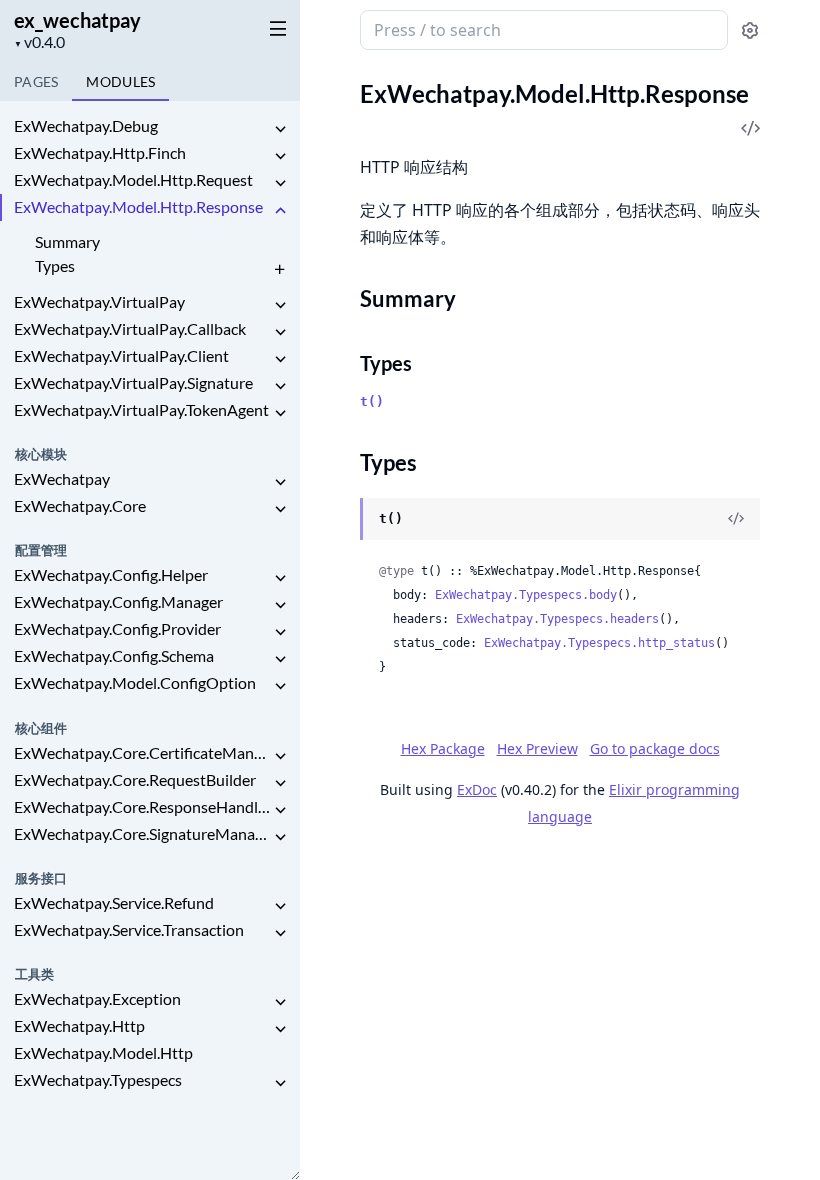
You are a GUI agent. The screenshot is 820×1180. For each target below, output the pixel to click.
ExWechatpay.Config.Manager (118, 601)
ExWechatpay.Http (79, 1025)
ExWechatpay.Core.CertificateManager (142, 752)
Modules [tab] (120, 81)
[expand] (280, 129)
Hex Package (443, 748)
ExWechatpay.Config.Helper (111, 574)
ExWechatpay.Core (80, 505)
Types (55, 265)
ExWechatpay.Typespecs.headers (557, 619)
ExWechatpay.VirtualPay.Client (121, 355)
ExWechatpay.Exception (97, 998)
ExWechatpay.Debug (86, 125)
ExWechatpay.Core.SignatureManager (142, 833)
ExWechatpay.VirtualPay (99, 301)
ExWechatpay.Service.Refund (114, 902)
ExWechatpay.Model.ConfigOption (135, 682)
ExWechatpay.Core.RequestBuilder (135, 779)
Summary (67, 241)
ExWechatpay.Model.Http (103, 1052)
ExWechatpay (62, 478)
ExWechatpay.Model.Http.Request (133, 179)
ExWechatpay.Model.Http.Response (138, 206)
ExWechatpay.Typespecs (98, 1079)
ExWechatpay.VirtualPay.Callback (130, 328)
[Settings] (750, 30)
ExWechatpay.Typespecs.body (526, 595)
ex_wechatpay (77, 20)
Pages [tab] (36, 81)
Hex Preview (537, 748)
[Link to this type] (340, 520)
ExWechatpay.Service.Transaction (129, 929)
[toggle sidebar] (274, 28)
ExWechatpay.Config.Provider (117, 628)
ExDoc (477, 789)
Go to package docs (655, 749)
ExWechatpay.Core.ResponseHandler (142, 806)
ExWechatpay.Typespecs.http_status (599, 643)
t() (372, 401)
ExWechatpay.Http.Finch (100, 152)
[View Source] (736, 519)
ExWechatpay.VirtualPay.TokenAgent (141, 409)
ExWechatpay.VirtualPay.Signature (133, 382)
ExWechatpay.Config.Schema (114, 655)
